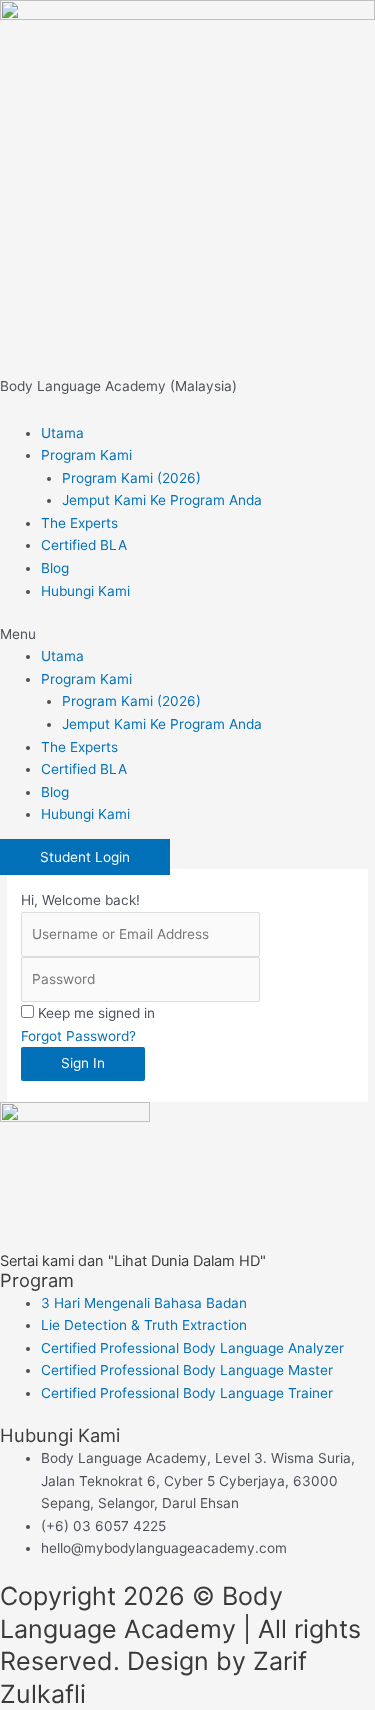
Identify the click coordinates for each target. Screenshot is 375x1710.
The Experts (79, 523)
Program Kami (86, 455)
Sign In (83, 1063)
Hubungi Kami (85, 591)
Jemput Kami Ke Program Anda (162, 500)
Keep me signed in (96, 1013)
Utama (62, 433)
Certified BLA (84, 545)
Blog (55, 568)
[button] (187, 634)
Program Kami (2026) (131, 478)
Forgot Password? (78, 1036)
